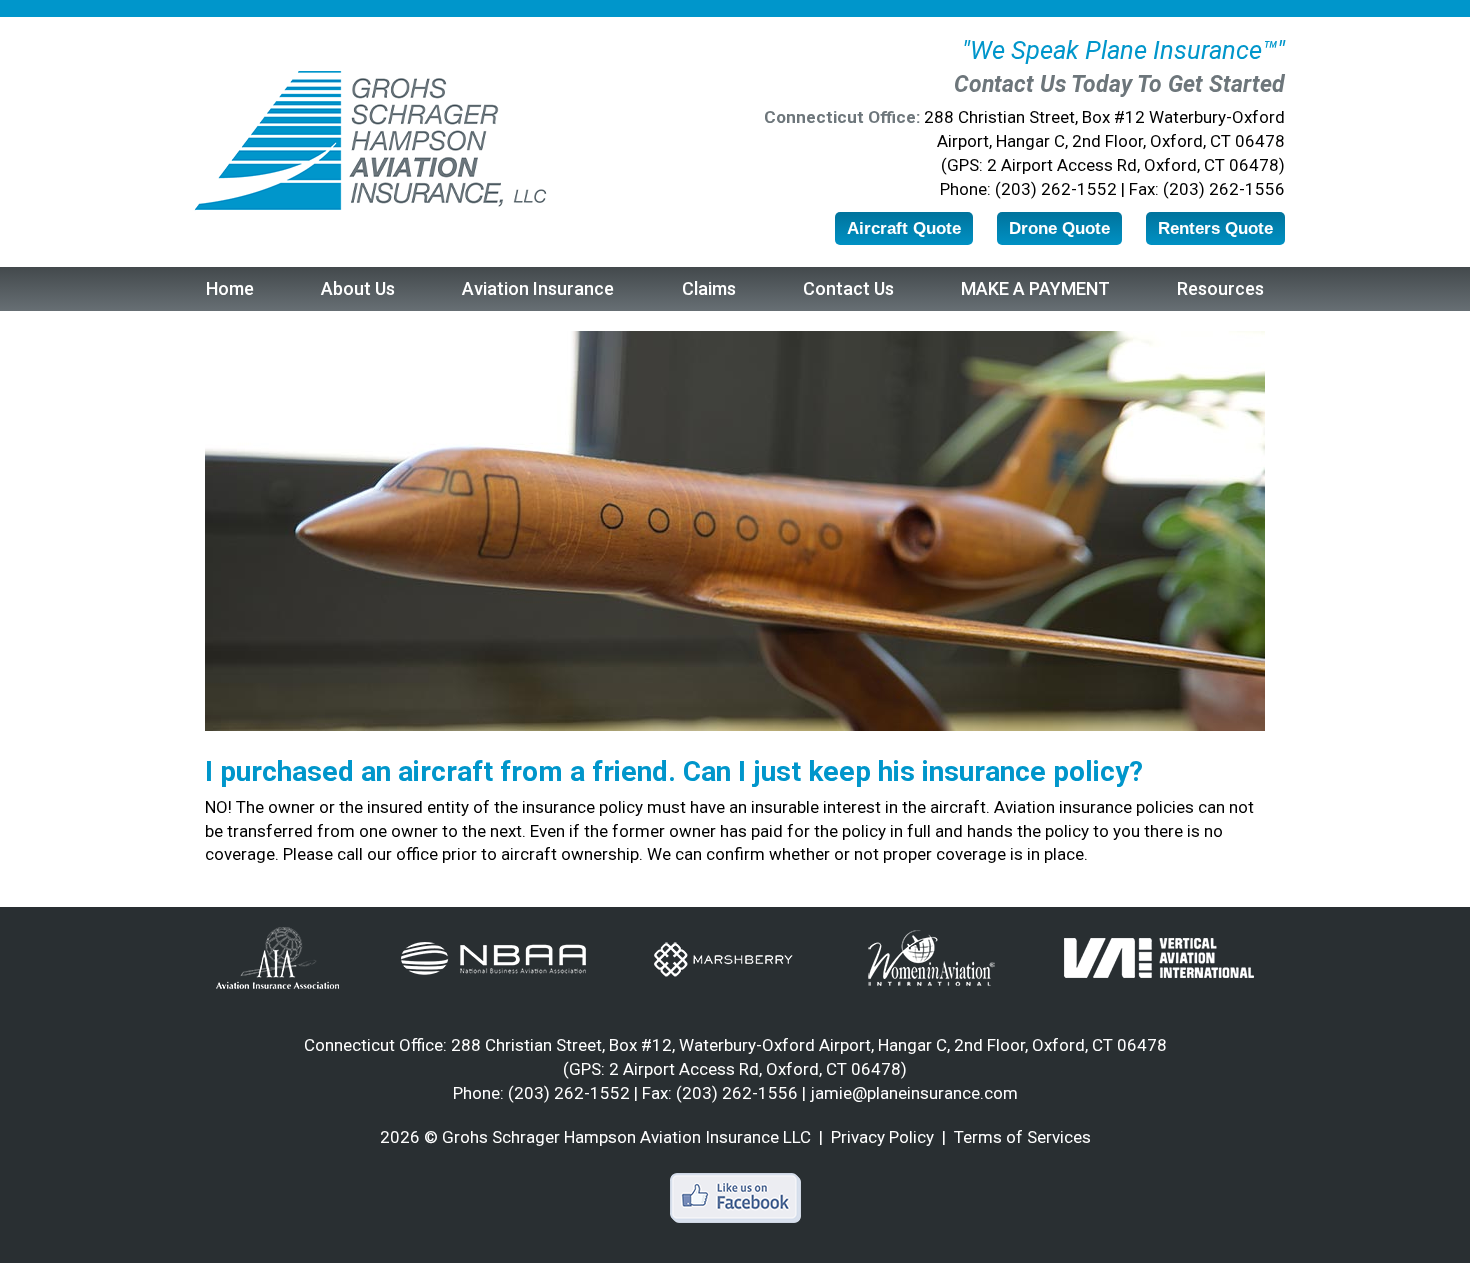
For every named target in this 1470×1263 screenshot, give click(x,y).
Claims (709, 288)
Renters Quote (1215, 228)
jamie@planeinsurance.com (914, 1093)
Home (230, 288)
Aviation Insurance (538, 288)
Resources (1220, 288)
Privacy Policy (882, 1137)
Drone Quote (1059, 228)
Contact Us (848, 288)
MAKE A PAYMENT (1035, 288)
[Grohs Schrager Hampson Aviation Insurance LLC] (368, 142)
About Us (358, 288)
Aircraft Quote (904, 228)
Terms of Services (1022, 1137)
